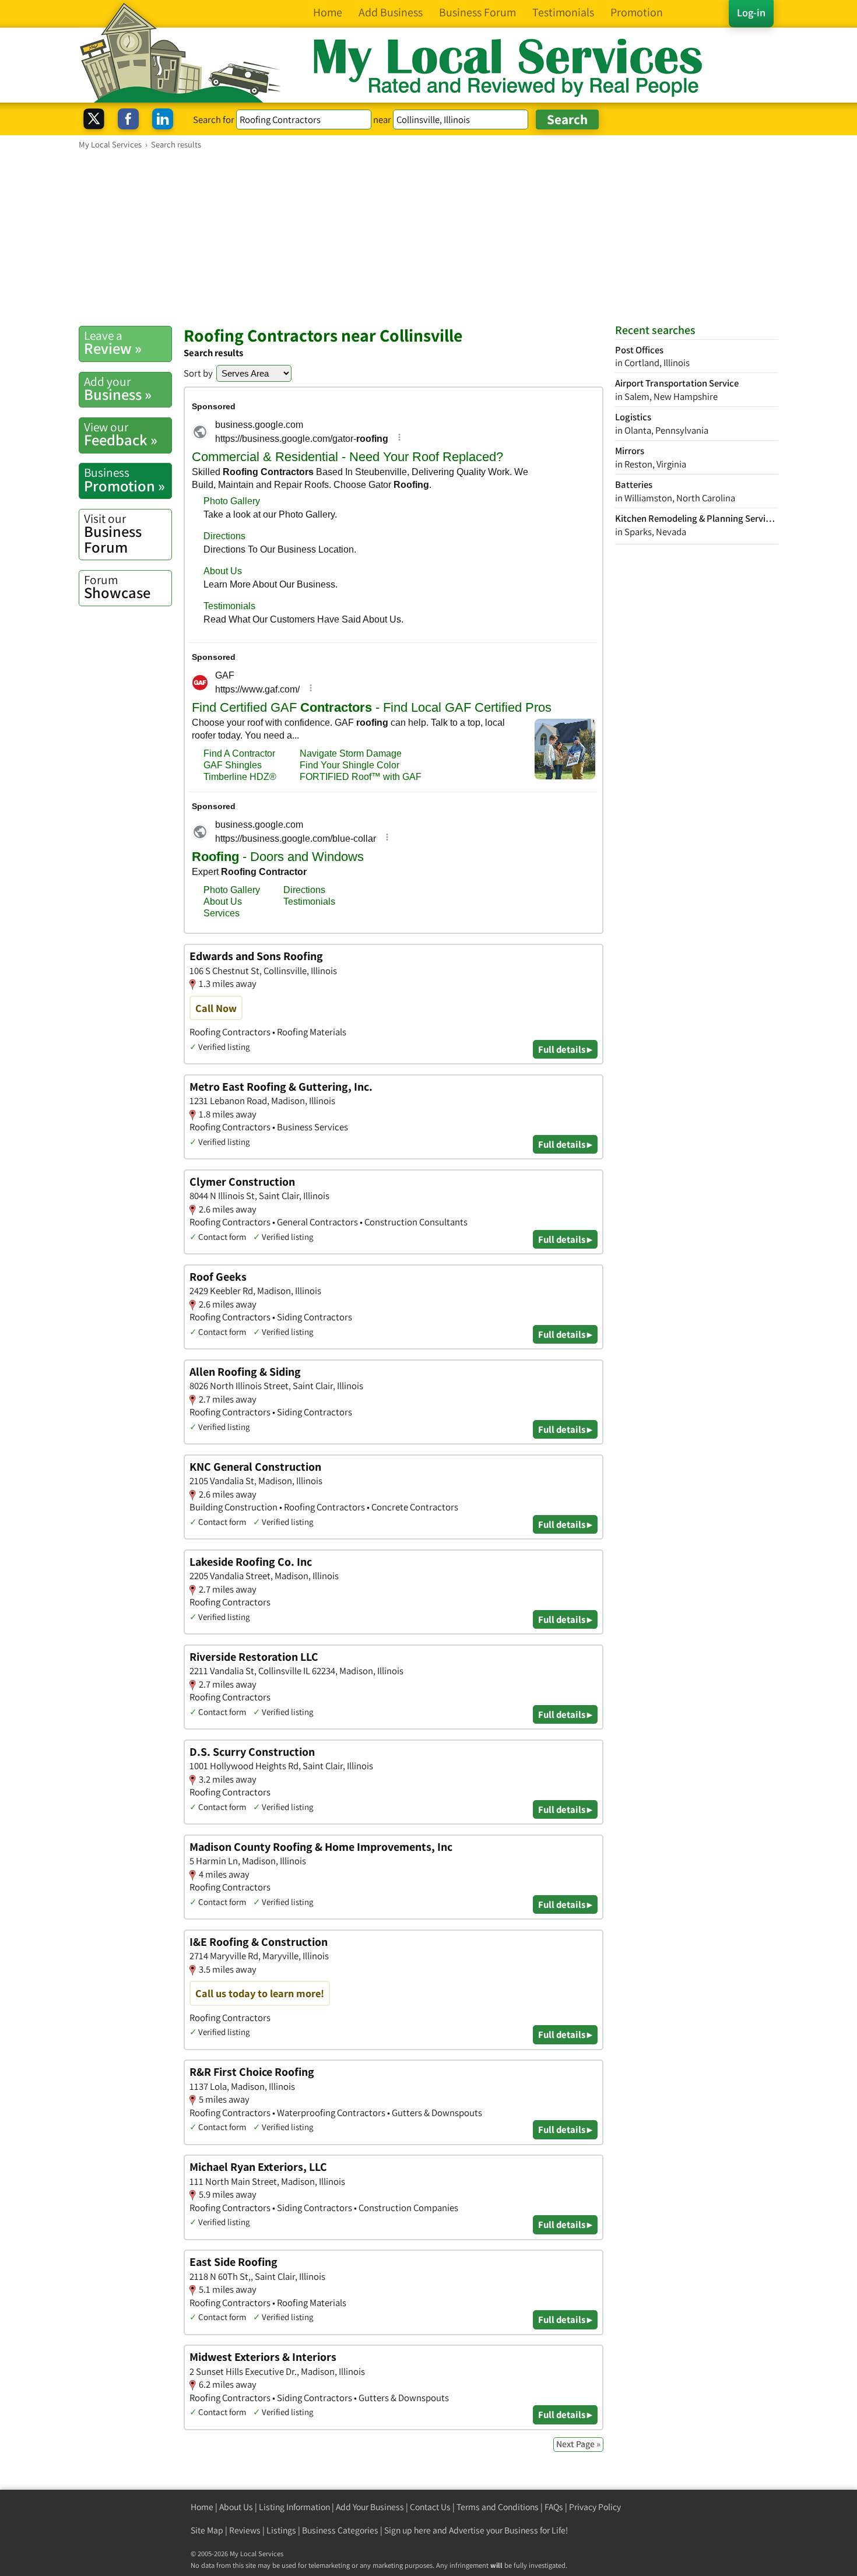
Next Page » (578, 2444)
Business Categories (340, 2530)
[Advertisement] (428, 237)
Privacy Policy (595, 2507)
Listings (281, 2530)
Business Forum (113, 534)
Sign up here (408, 2530)
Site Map (207, 2530)
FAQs (554, 2507)
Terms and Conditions (498, 2507)
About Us (236, 2507)
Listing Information (294, 2507)
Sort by (198, 373)
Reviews (245, 2530)
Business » (118, 389)
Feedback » (121, 434)
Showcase (117, 587)
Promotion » (124, 480)
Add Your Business (370, 2507)
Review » (113, 343)
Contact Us (430, 2507)
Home (202, 2507)
